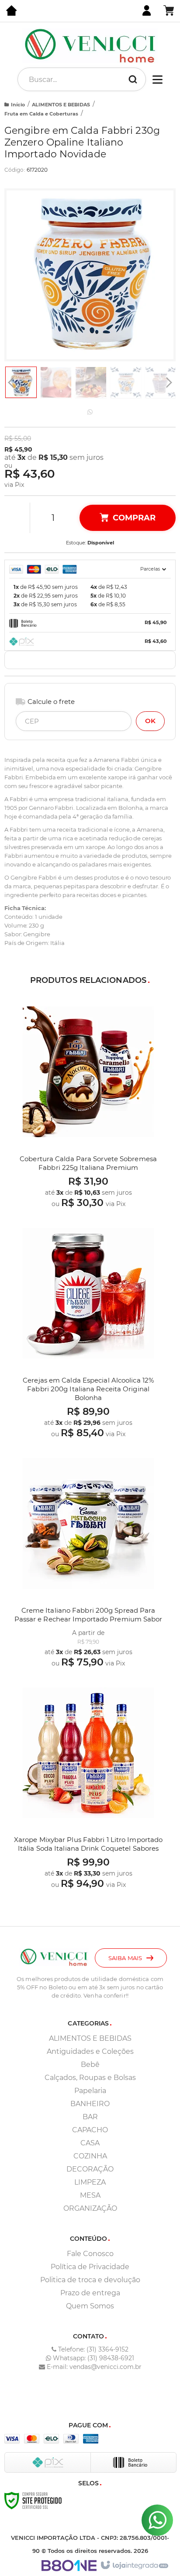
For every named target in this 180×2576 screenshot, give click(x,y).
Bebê (90, 2065)
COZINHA (90, 2156)
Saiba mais (125, 1958)
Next (169, 381)
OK (150, 721)
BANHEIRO (90, 2104)
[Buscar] (133, 79)
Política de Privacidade (90, 2267)
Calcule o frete (51, 702)
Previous (11, 382)
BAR (90, 2117)
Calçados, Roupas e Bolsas (90, 2078)
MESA (90, 2195)
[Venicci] (90, 46)
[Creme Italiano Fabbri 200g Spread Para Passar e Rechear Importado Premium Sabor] (88, 1562)
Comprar (134, 518)
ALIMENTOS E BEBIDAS (61, 105)
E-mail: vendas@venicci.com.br (93, 2367)
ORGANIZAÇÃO (90, 2208)
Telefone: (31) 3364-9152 (92, 2349)
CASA (90, 2143)
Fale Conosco (90, 2254)
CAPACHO (90, 2130)
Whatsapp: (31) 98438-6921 (93, 2358)
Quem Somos (90, 2306)
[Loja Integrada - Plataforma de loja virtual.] (134, 2566)
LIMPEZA (90, 2182)
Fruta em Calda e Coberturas (41, 114)
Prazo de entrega (90, 2293)
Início (18, 105)
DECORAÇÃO (90, 2169)
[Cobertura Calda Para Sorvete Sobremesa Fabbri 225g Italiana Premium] (88, 1106)
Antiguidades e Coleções (90, 2051)
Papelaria (90, 2091)
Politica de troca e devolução (90, 2280)
